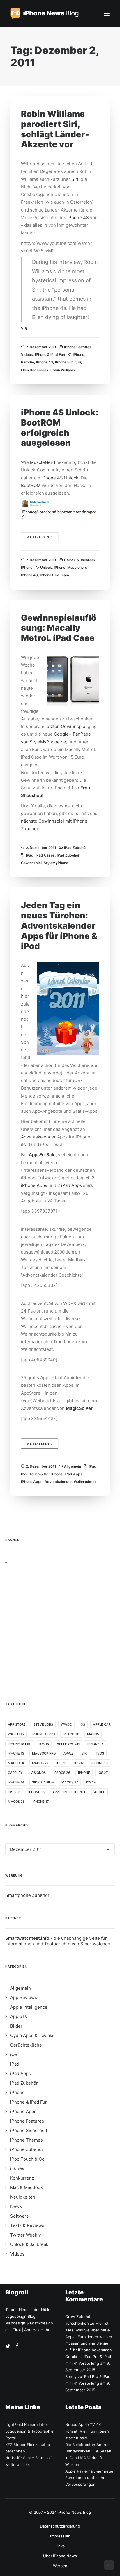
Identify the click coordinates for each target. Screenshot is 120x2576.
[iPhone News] (45, 14)
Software (20, 2216)
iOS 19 (91, 1782)
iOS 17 (79, 1763)
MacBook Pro (44, 1753)
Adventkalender (58, 1482)
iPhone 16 (36, 1792)
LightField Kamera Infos (27, 2424)
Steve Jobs (43, 1724)
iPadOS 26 (62, 1773)
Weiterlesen (38, 537)
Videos (27, 354)
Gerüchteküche (26, 2045)
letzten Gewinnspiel (66, 726)
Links (60, 2546)
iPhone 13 (16, 1753)
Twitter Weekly (25, 2235)
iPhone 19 (100, 1763)
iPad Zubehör (75, 848)
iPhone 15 (96, 1744)
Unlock (46, 567)
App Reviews (24, 1997)
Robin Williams (63, 370)
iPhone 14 (16, 1782)
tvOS (100, 1753)
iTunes (17, 2168)
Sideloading (43, 1782)
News (16, 2206)
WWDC (66, 1724)
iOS (82, 1724)
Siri (75, 179)
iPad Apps (72, 1185)
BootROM (31, 485)
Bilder (16, 2026)
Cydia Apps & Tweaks (32, 2035)
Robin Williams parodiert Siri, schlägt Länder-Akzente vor (55, 129)
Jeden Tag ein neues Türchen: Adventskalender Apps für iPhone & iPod (59, 925)
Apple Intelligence (69, 1792)
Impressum (60, 2536)
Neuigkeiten (23, 2197)
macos (93, 1734)
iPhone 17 (41, 1802)
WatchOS (16, 1734)
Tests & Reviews (27, 2225)
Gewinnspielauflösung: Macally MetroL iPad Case (59, 628)
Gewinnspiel (31, 863)
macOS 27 (70, 1782)
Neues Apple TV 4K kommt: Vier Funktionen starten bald (87, 2431)
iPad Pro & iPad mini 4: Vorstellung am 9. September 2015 (88, 2363)
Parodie (28, 362)
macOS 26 (16, 1802)
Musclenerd (77, 567)
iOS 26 (61, 1763)
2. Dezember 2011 (41, 347)
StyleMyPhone (56, 863)
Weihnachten (85, 1482)
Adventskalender (39, 1137)
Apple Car (102, 1724)
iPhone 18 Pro (20, 1744)
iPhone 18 (71, 1734)
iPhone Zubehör (27, 2149)
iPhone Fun (64, 362)
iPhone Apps (34, 1185)
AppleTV (19, 2016)
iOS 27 (103, 1773)
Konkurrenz (22, 2178)
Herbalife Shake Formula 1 (29, 2458)
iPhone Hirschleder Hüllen (29, 2310)
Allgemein (73, 1466)
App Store (17, 1724)
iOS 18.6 (14, 1792)
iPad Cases (45, 855)
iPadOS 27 (40, 1763)
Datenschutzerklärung (60, 2526)
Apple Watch (68, 1744)
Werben (60, 2566)
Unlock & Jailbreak (80, 560)
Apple (69, 1753)
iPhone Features (78, 347)
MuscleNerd (43, 462)
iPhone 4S (78, 217)
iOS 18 (44, 1744)
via (24, 328)
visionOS (38, 1773)
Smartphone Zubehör (27, 1895)
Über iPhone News (60, 2556)
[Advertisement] (60, 1624)
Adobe (100, 1792)
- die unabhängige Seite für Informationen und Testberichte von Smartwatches (58, 1941)
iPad (30, 855)
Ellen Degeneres (35, 370)
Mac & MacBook (27, 2187)
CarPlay (15, 1773)
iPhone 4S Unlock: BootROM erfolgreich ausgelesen (60, 428)
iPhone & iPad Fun (50, 354)
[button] (107, 14)
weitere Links (17, 2464)
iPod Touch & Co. (35, 1474)
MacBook (16, 1763)
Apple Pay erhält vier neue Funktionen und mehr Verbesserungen (89, 2478)
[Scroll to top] (109, 2564)
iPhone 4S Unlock (60, 478)
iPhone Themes (27, 2140)
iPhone (78, 354)
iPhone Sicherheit (29, 2130)
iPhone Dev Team (54, 575)
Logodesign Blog (20, 2316)
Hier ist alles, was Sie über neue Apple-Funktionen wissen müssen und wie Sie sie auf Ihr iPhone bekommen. (89, 2337)
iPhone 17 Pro (43, 1734)
